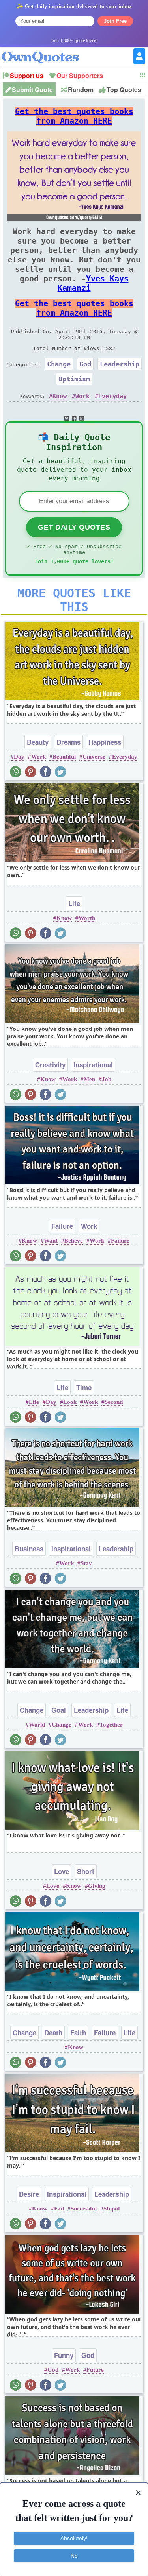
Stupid (111, 2209)
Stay (86, 1563)
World (37, 1725)
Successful (84, 2209)
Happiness (105, 742)
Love (62, 1871)
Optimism (74, 379)
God (85, 364)
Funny (64, 2355)
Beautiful (64, 757)
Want (51, 1241)
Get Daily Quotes (74, 527)
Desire (29, 2194)
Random (81, 90)
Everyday (112, 396)
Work (82, 396)
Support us (27, 75)
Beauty (38, 742)
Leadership (120, 364)
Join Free (115, 21)
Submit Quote (32, 90)
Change (59, 364)
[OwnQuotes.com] (45, 50)
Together (111, 1725)
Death (53, 2033)
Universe (94, 757)
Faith (78, 2033)
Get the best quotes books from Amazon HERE (74, 116)
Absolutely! (74, 2538)
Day (19, 757)
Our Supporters (80, 75)
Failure (62, 1226)
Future (95, 2370)
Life (74, 903)
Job (107, 1079)
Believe (74, 1241)
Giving (97, 1886)
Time (84, 1387)
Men (89, 1079)
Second (114, 1402)
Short (86, 1871)
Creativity (50, 1065)
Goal (59, 1710)
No (74, 2556)
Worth (87, 918)
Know (60, 396)
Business (29, 1549)
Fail (59, 2209)
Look (70, 1402)
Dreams (68, 742)
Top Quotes (124, 90)
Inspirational (93, 1065)
